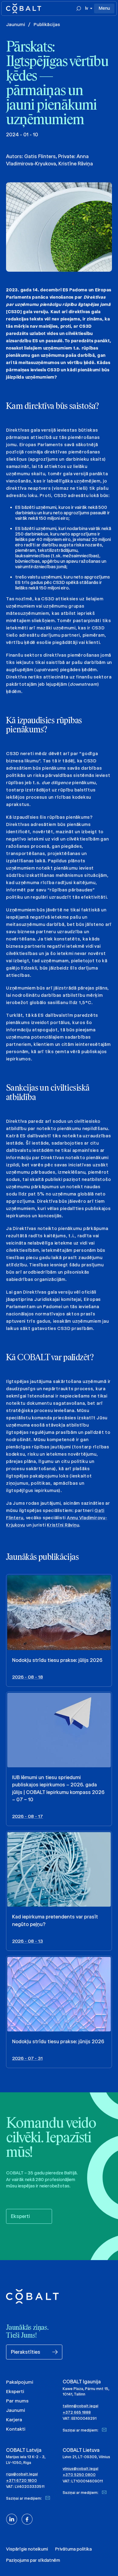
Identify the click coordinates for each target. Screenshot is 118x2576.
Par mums (17, 2401)
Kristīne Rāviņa (76, 164)
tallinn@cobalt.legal (80, 2406)
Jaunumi (16, 24)
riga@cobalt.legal (22, 2474)
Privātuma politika (73, 2549)
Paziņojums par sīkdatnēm (33, 2560)
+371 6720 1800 (21, 2480)
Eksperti (15, 2391)
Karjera (14, 2420)
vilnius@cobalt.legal (80, 2469)
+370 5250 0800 (79, 2475)
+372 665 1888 (77, 2412)
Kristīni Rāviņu (63, 1525)
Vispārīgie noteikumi (27, 2549)
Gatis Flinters (40, 156)
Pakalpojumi (20, 2382)
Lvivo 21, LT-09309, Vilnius (86, 2457)
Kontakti (16, 2429)
